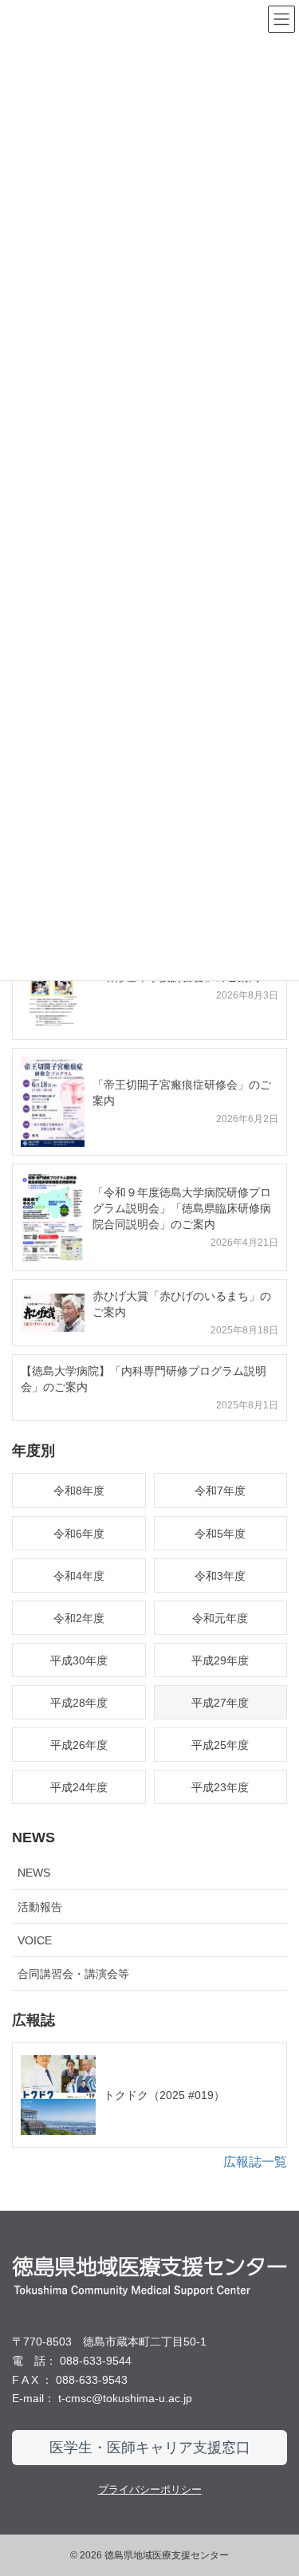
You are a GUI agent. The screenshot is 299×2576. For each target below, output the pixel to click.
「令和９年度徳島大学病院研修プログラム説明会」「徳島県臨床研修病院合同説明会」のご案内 (182, 1208)
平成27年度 (220, 1703)
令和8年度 (79, 1491)
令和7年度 (220, 1491)
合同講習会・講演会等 (73, 1974)
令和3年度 (220, 1576)
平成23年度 (220, 1787)
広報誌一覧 (255, 2162)
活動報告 (40, 1907)
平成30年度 (79, 1660)
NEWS (34, 1873)
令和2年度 (79, 1618)
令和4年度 (79, 1576)
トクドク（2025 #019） (164, 2095)
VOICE (35, 1940)
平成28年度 (79, 1703)
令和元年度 (220, 1618)
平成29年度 (220, 1660)
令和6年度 (79, 1534)
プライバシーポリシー (150, 2489)
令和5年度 (220, 1534)
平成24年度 (79, 1787)
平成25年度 (220, 1745)
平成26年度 (79, 1745)
